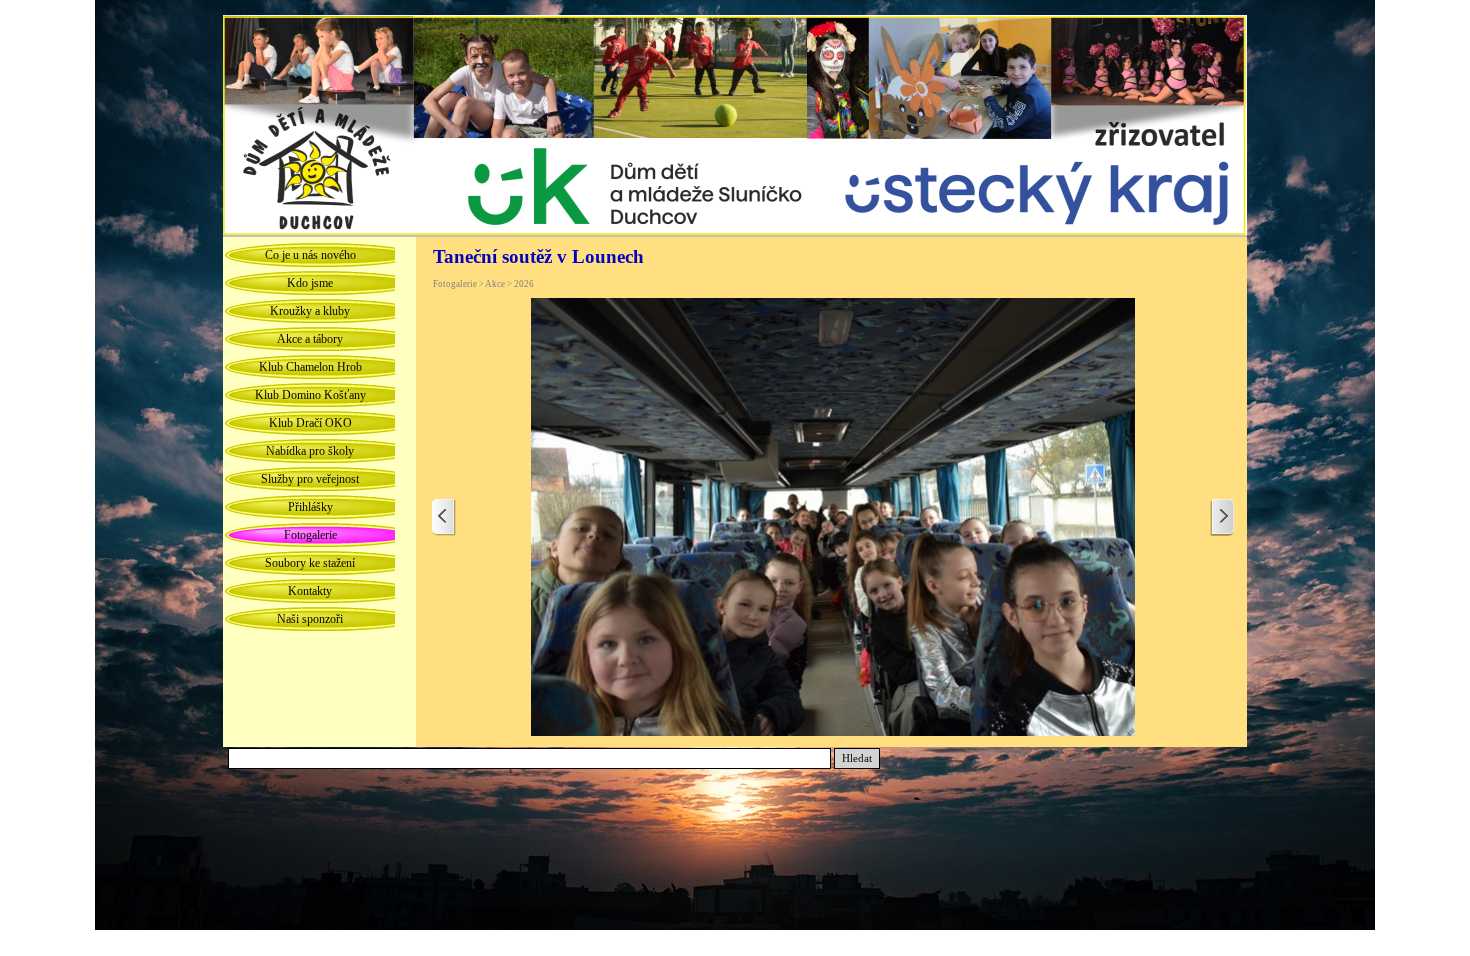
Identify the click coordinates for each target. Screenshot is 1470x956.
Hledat (857, 758)
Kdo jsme (310, 283)
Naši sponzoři (310, 619)
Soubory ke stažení (310, 563)
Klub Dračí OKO (310, 423)
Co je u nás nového (310, 255)
